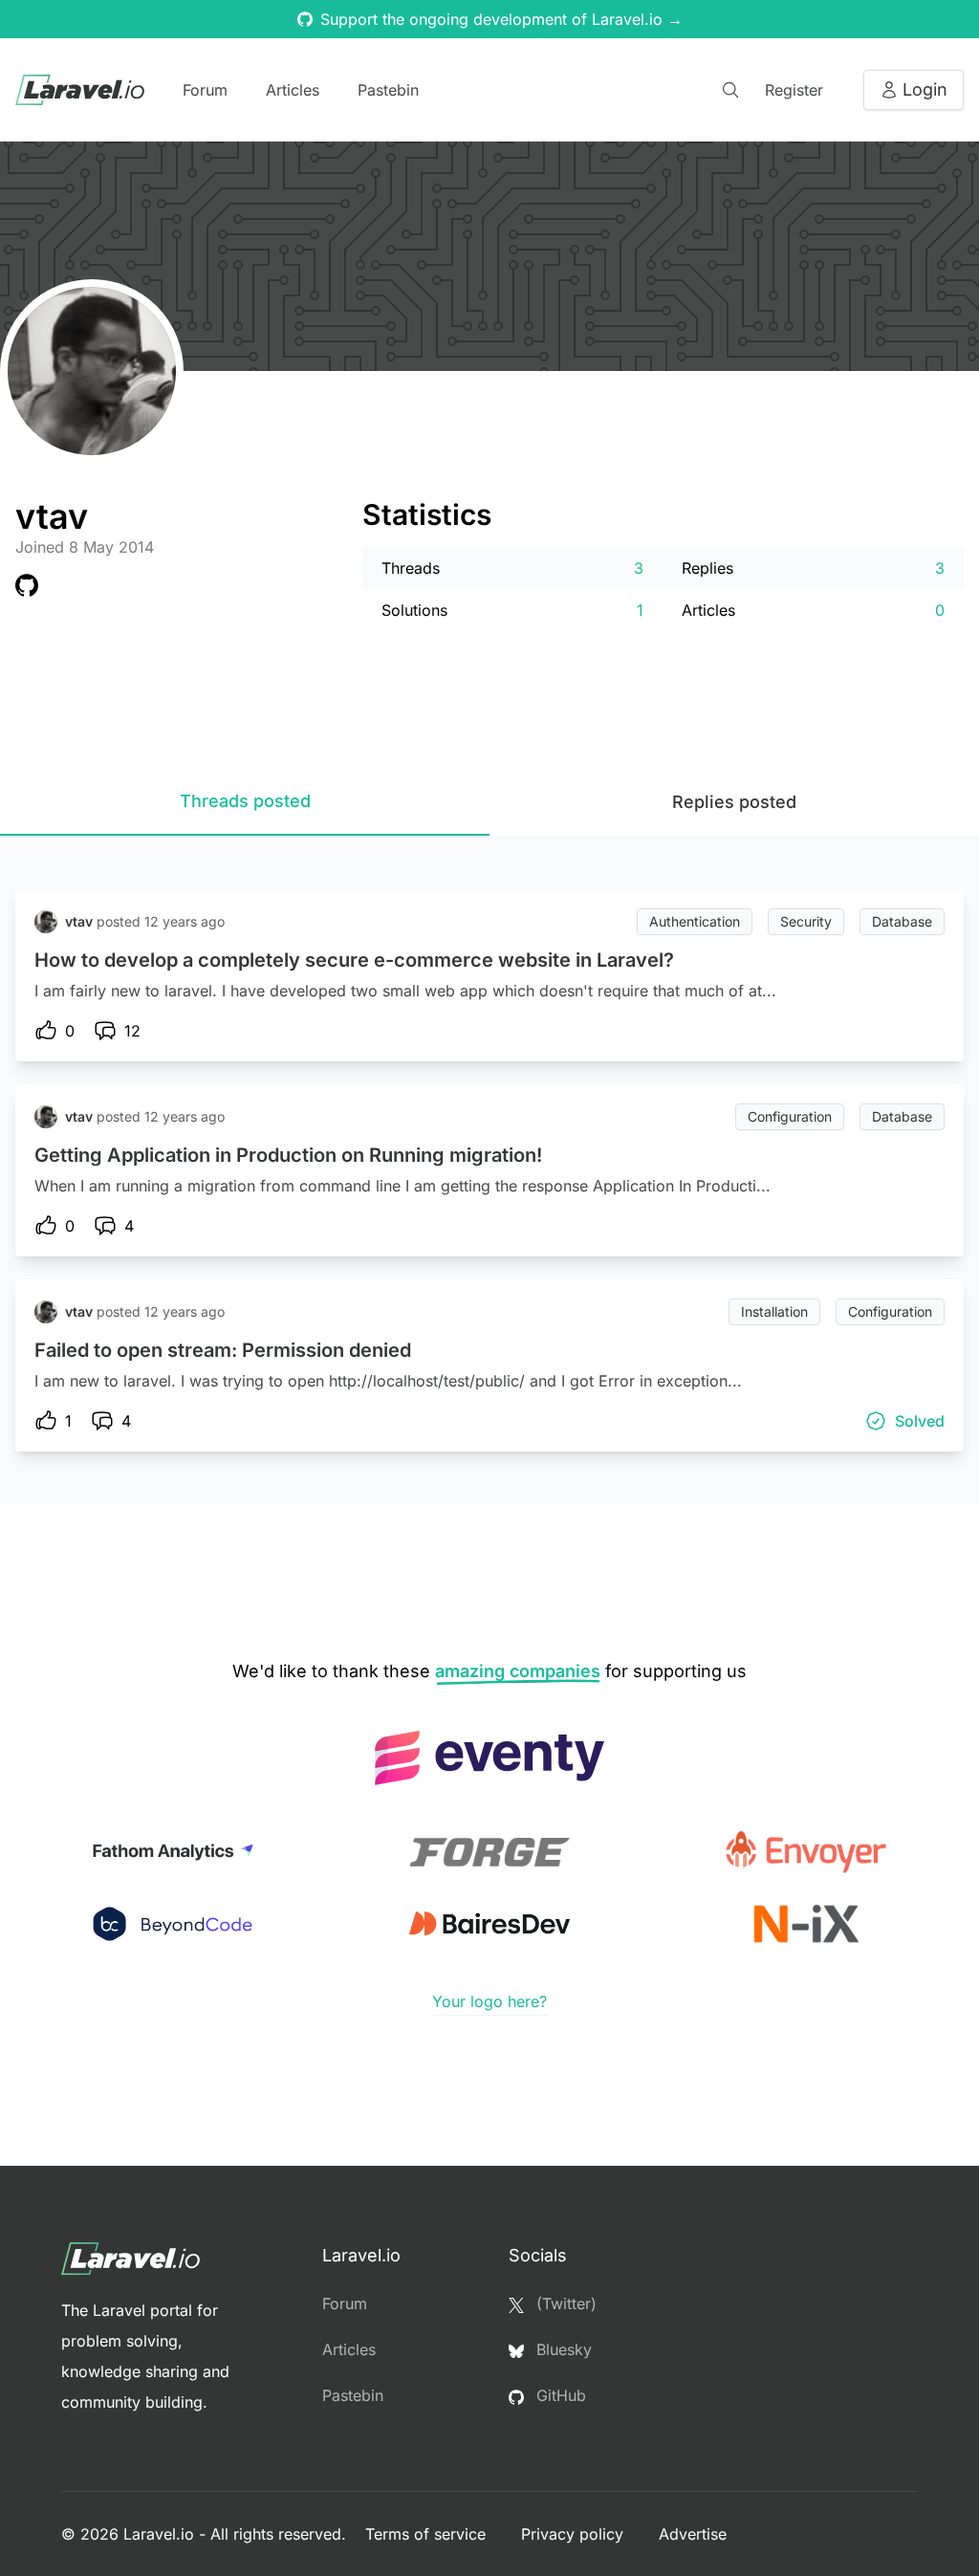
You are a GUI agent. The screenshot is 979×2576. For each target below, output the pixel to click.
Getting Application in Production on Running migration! (288, 1155)
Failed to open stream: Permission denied (223, 1350)
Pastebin (388, 90)
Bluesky (562, 2349)
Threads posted (245, 801)
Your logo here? (489, 2001)
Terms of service (428, 2534)
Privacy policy (575, 2534)
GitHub (559, 2395)
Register (794, 90)
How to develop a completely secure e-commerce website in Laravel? (354, 960)
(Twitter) (564, 2303)
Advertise (693, 2534)
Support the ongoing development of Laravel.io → (501, 19)
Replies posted (734, 802)
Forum (205, 90)
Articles (293, 90)
